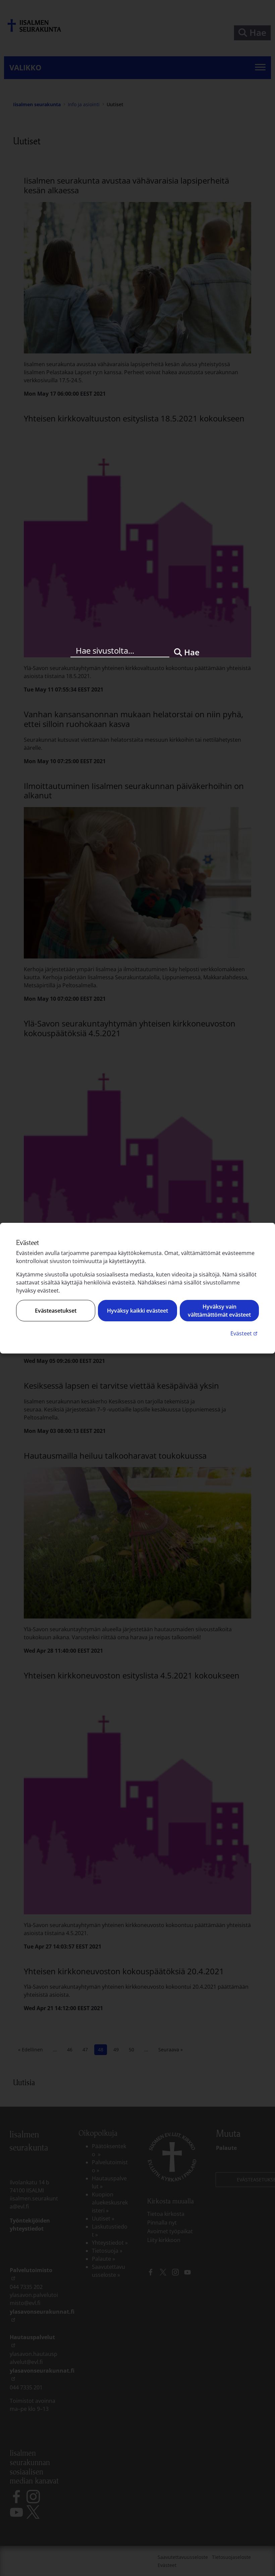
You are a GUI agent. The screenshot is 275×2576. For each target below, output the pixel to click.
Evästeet (245, 1333)
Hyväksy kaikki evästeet (137, 1311)
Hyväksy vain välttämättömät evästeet (219, 1311)
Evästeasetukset (56, 1311)
